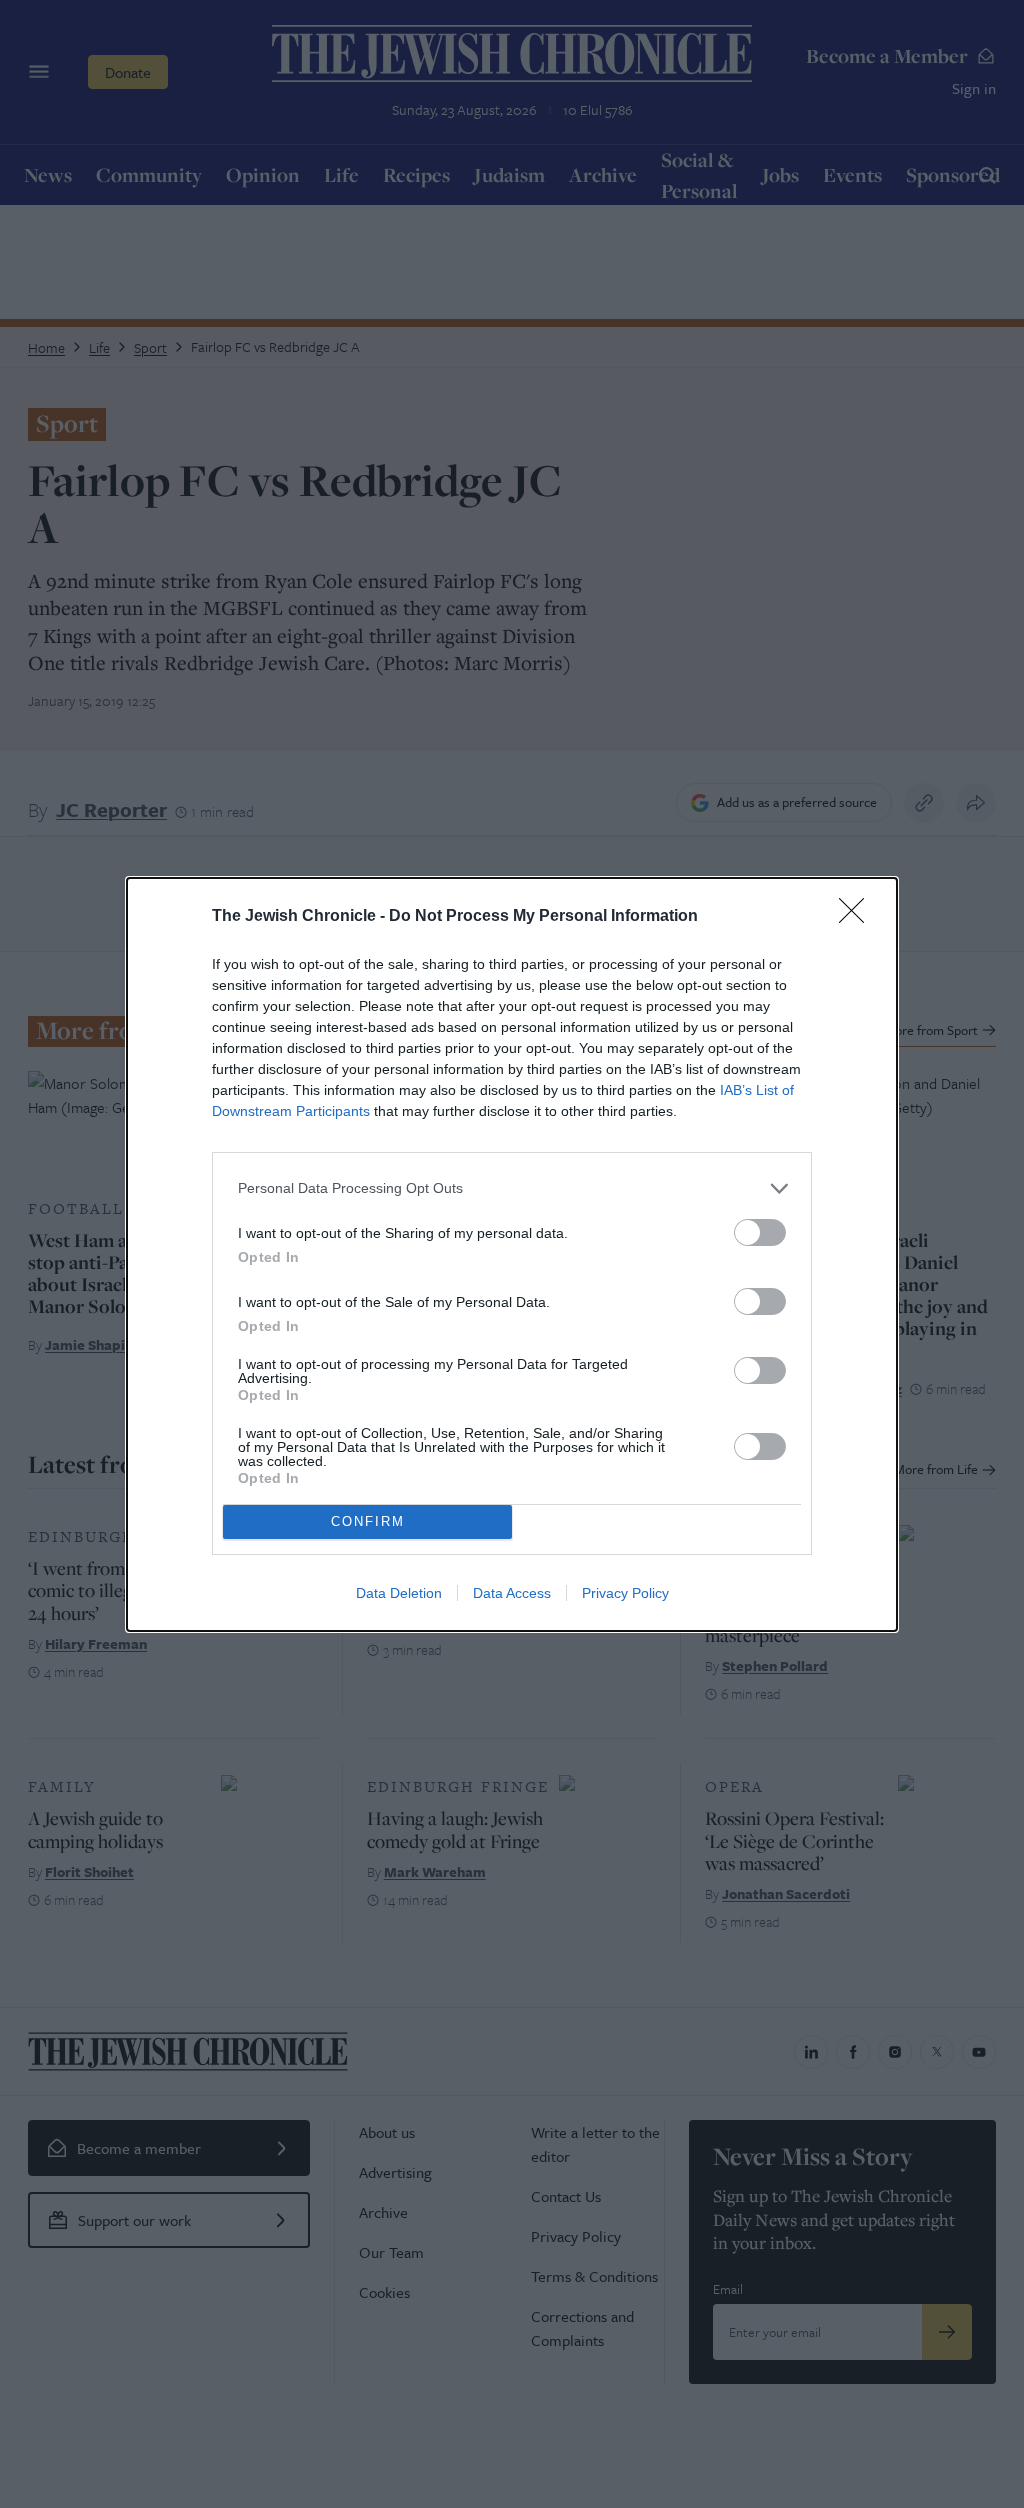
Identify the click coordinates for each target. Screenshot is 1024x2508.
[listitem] (512, 1188)
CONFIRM (368, 1521)
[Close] (858, 917)
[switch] (760, 1232)
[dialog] (512, 1254)
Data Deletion (399, 1593)
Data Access (512, 1593)
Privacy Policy (625, 1593)
